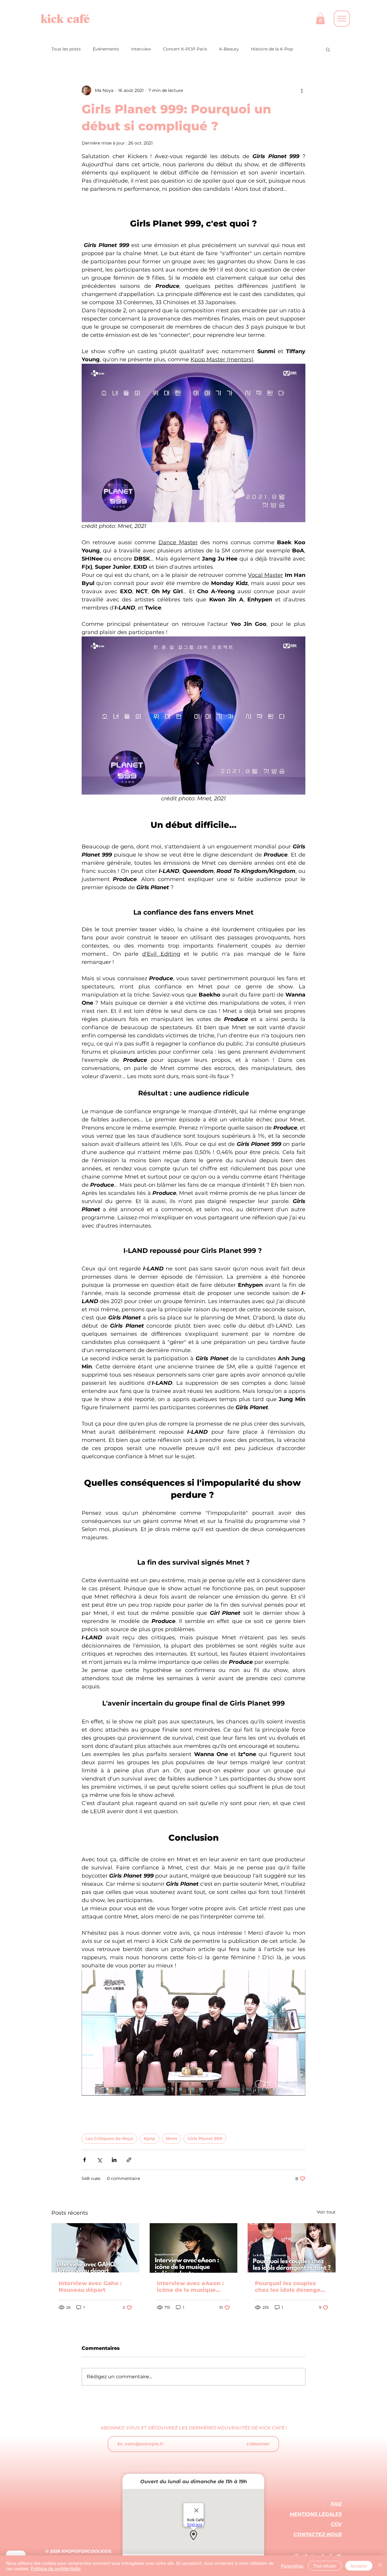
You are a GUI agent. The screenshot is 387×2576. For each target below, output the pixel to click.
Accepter (359, 2566)
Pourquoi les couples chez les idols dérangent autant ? (291, 2287)
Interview (141, 49)
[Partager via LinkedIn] (114, 2160)
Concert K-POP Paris (185, 49)
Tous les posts (66, 49)
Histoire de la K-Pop (272, 49)
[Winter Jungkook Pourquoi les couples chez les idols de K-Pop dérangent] (292, 2248)
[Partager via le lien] (129, 2160)
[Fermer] (380, 2566)
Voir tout (326, 2212)
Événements (106, 49)
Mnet (171, 2139)
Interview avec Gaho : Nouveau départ (90, 2287)
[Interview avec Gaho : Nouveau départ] (95, 2248)
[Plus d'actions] (302, 90)
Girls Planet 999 (205, 2139)
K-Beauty (229, 49)
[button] (320, 19)
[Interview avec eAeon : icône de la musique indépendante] (194, 2248)
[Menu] (342, 19)
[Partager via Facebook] (85, 2160)
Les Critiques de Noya (109, 2139)
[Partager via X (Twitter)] (99, 2160)
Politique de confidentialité (56, 2568)
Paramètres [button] (292, 2566)
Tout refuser (325, 2566)
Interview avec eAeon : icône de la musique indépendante (190, 2287)
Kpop (150, 2139)
